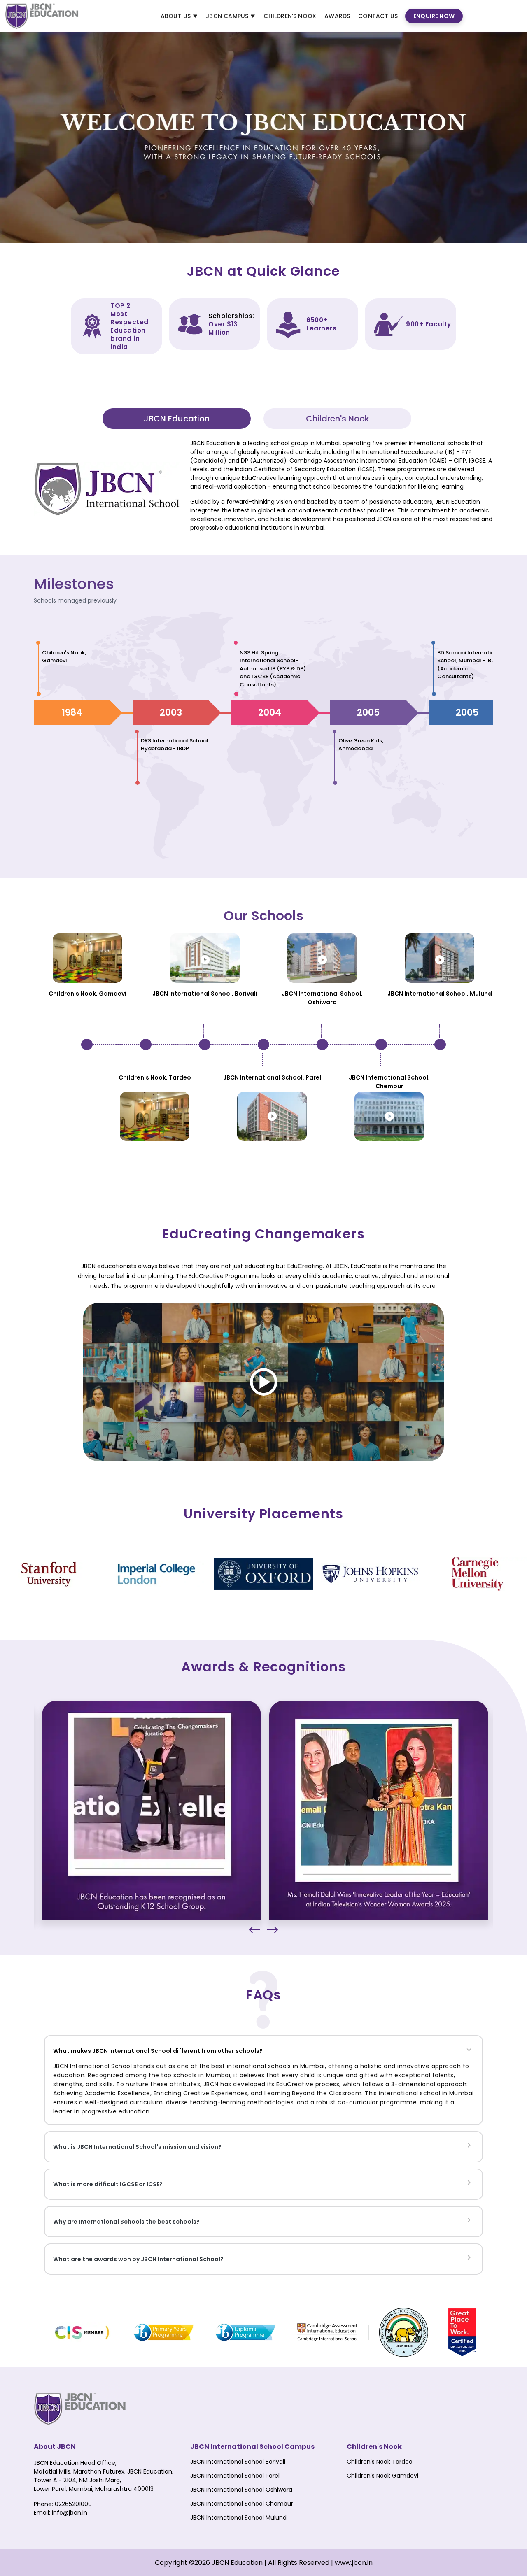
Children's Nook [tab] (338, 419)
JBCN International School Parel (235, 2476)
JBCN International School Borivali (238, 2462)
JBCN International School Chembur (242, 2504)
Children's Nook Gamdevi (382, 2476)
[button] (255, 1930)
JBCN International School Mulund (238, 2518)
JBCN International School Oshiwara (241, 2490)
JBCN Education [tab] (177, 419)
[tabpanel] (263, 489)
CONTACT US (378, 16)
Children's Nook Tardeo (380, 2462)
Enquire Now (434, 16)
